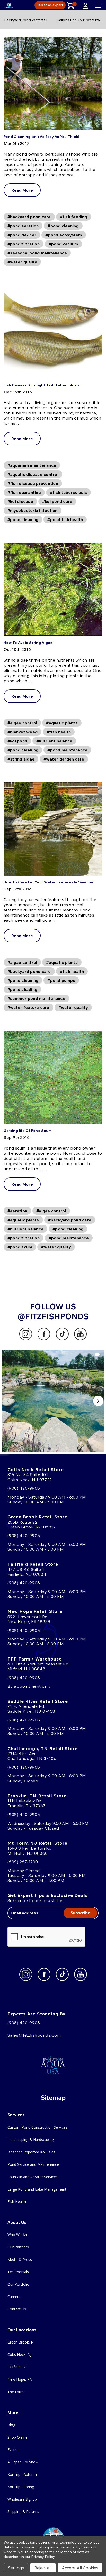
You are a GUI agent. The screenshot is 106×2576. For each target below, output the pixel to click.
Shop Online (17, 2437)
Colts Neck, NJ (19, 2354)
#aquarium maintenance (32, 465)
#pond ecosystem (64, 235)
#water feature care (28, 1007)
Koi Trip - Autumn (22, 2474)
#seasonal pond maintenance (37, 253)
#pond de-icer (22, 235)
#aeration (17, 1211)
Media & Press (20, 2259)
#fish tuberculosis (68, 492)
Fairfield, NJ (17, 2367)
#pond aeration (23, 226)
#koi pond (17, 741)
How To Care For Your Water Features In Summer (48, 882)
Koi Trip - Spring (21, 2487)
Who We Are (18, 2235)
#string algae (21, 759)
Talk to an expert (50, 5)
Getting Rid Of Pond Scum (28, 1131)
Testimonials (18, 2272)
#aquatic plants (62, 723)
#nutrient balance (54, 741)
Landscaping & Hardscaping (31, 2140)
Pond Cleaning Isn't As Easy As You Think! (41, 137)
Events (13, 2450)
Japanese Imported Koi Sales (31, 2152)
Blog (11, 2425)
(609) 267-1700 (23, 1862)
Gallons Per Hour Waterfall (79, 20)
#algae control (22, 723)
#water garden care (64, 759)
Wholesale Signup (22, 2499)
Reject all (43, 2568)
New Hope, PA (20, 2379)
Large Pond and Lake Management (37, 2189)
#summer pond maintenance (36, 998)
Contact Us (17, 2309)
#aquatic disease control (33, 474)
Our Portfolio (18, 2284)
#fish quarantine (24, 492)
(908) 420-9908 (24, 1488)
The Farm (16, 2392)
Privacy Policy (43, 2557)
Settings (16, 2568)
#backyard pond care (29, 217)
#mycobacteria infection (33, 510)
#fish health (59, 732)
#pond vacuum (63, 244)
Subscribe (80, 1913)
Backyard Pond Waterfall (26, 20)
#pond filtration (24, 244)
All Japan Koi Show (23, 2462)
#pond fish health (65, 519)
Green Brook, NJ (21, 2342)
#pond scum (20, 1247)
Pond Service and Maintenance (33, 2164)
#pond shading (22, 989)
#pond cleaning (63, 226)
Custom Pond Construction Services (37, 2127)
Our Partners (18, 2247)
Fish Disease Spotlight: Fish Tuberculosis (41, 385)
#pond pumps (61, 980)
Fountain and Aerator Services (33, 2177)
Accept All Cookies (80, 2568)
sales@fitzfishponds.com (34, 2035)
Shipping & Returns (23, 2512)
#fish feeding (74, 217)
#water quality (22, 262)
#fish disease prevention (33, 483)
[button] (53, 1401)
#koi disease (20, 501)
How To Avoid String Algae (28, 643)
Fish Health (17, 2202)
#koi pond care (57, 501)
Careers (14, 2297)
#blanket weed (23, 732)
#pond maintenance (67, 750)
